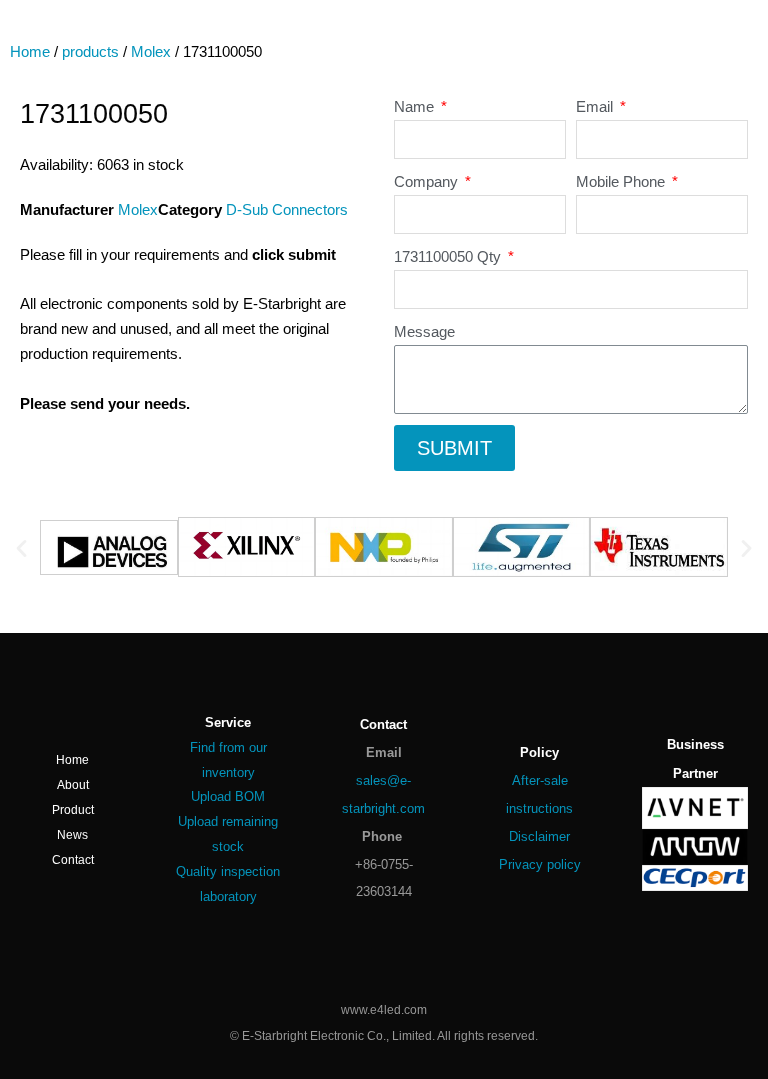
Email (596, 107)
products (90, 52)
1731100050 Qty (449, 257)
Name (416, 107)
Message (424, 332)
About (73, 785)
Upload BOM (228, 796)
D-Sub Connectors (287, 210)
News (72, 835)
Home (30, 52)
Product (73, 810)
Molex (151, 52)
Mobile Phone (622, 182)
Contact (73, 860)
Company (428, 182)
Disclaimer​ (539, 836)
